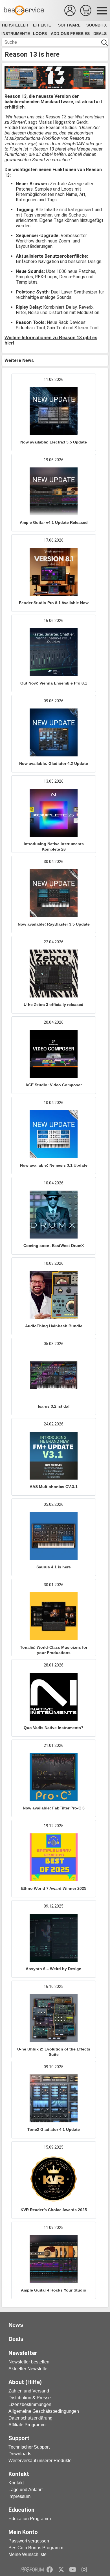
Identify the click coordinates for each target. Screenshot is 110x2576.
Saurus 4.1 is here (54, 1567)
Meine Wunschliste (27, 2554)
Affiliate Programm (27, 2425)
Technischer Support (29, 2447)
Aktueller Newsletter (29, 2369)
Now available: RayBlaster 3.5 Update (54, 924)
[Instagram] (84, 2570)
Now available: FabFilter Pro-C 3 (54, 1808)
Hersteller (15, 25)
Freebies (80, 34)
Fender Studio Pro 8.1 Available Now (54, 603)
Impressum (19, 2496)
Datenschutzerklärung (30, 2418)
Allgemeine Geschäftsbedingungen (44, 2411)
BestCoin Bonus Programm (36, 2548)
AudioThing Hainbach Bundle (54, 1326)
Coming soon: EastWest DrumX (54, 1246)
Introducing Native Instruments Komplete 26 (54, 846)
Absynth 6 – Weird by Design (54, 1969)
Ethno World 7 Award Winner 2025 (54, 1888)
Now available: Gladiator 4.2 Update (54, 763)
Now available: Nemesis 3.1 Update (54, 1165)
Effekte (42, 25)
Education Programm (30, 2519)
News (16, 2325)
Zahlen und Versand (29, 2391)
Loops (40, 34)
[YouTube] (73, 2570)
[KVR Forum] (32, 2570)
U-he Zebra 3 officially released (54, 1005)
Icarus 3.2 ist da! (54, 1406)
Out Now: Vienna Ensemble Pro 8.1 (54, 683)
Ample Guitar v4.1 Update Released (54, 522)
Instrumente (16, 34)
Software (69, 25)
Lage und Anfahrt (26, 2490)
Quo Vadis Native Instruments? (54, 1728)
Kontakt (16, 2483)
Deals (100, 34)
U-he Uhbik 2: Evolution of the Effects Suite (54, 2052)
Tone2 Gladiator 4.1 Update (54, 2129)
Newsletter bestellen (29, 2362)
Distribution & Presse (30, 2398)
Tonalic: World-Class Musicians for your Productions (54, 1650)
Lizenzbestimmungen (30, 2404)
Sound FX (96, 25)
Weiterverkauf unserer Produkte (40, 2461)
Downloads (20, 2454)
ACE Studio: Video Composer (54, 1085)
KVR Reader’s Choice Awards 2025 (54, 2210)
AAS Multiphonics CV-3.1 (54, 1487)
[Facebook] (50, 2570)
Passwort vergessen (29, 2541)
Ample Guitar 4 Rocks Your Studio (54, 2290)
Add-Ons (60, 34)
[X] (61, 2570)
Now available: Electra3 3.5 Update (54, 442)
